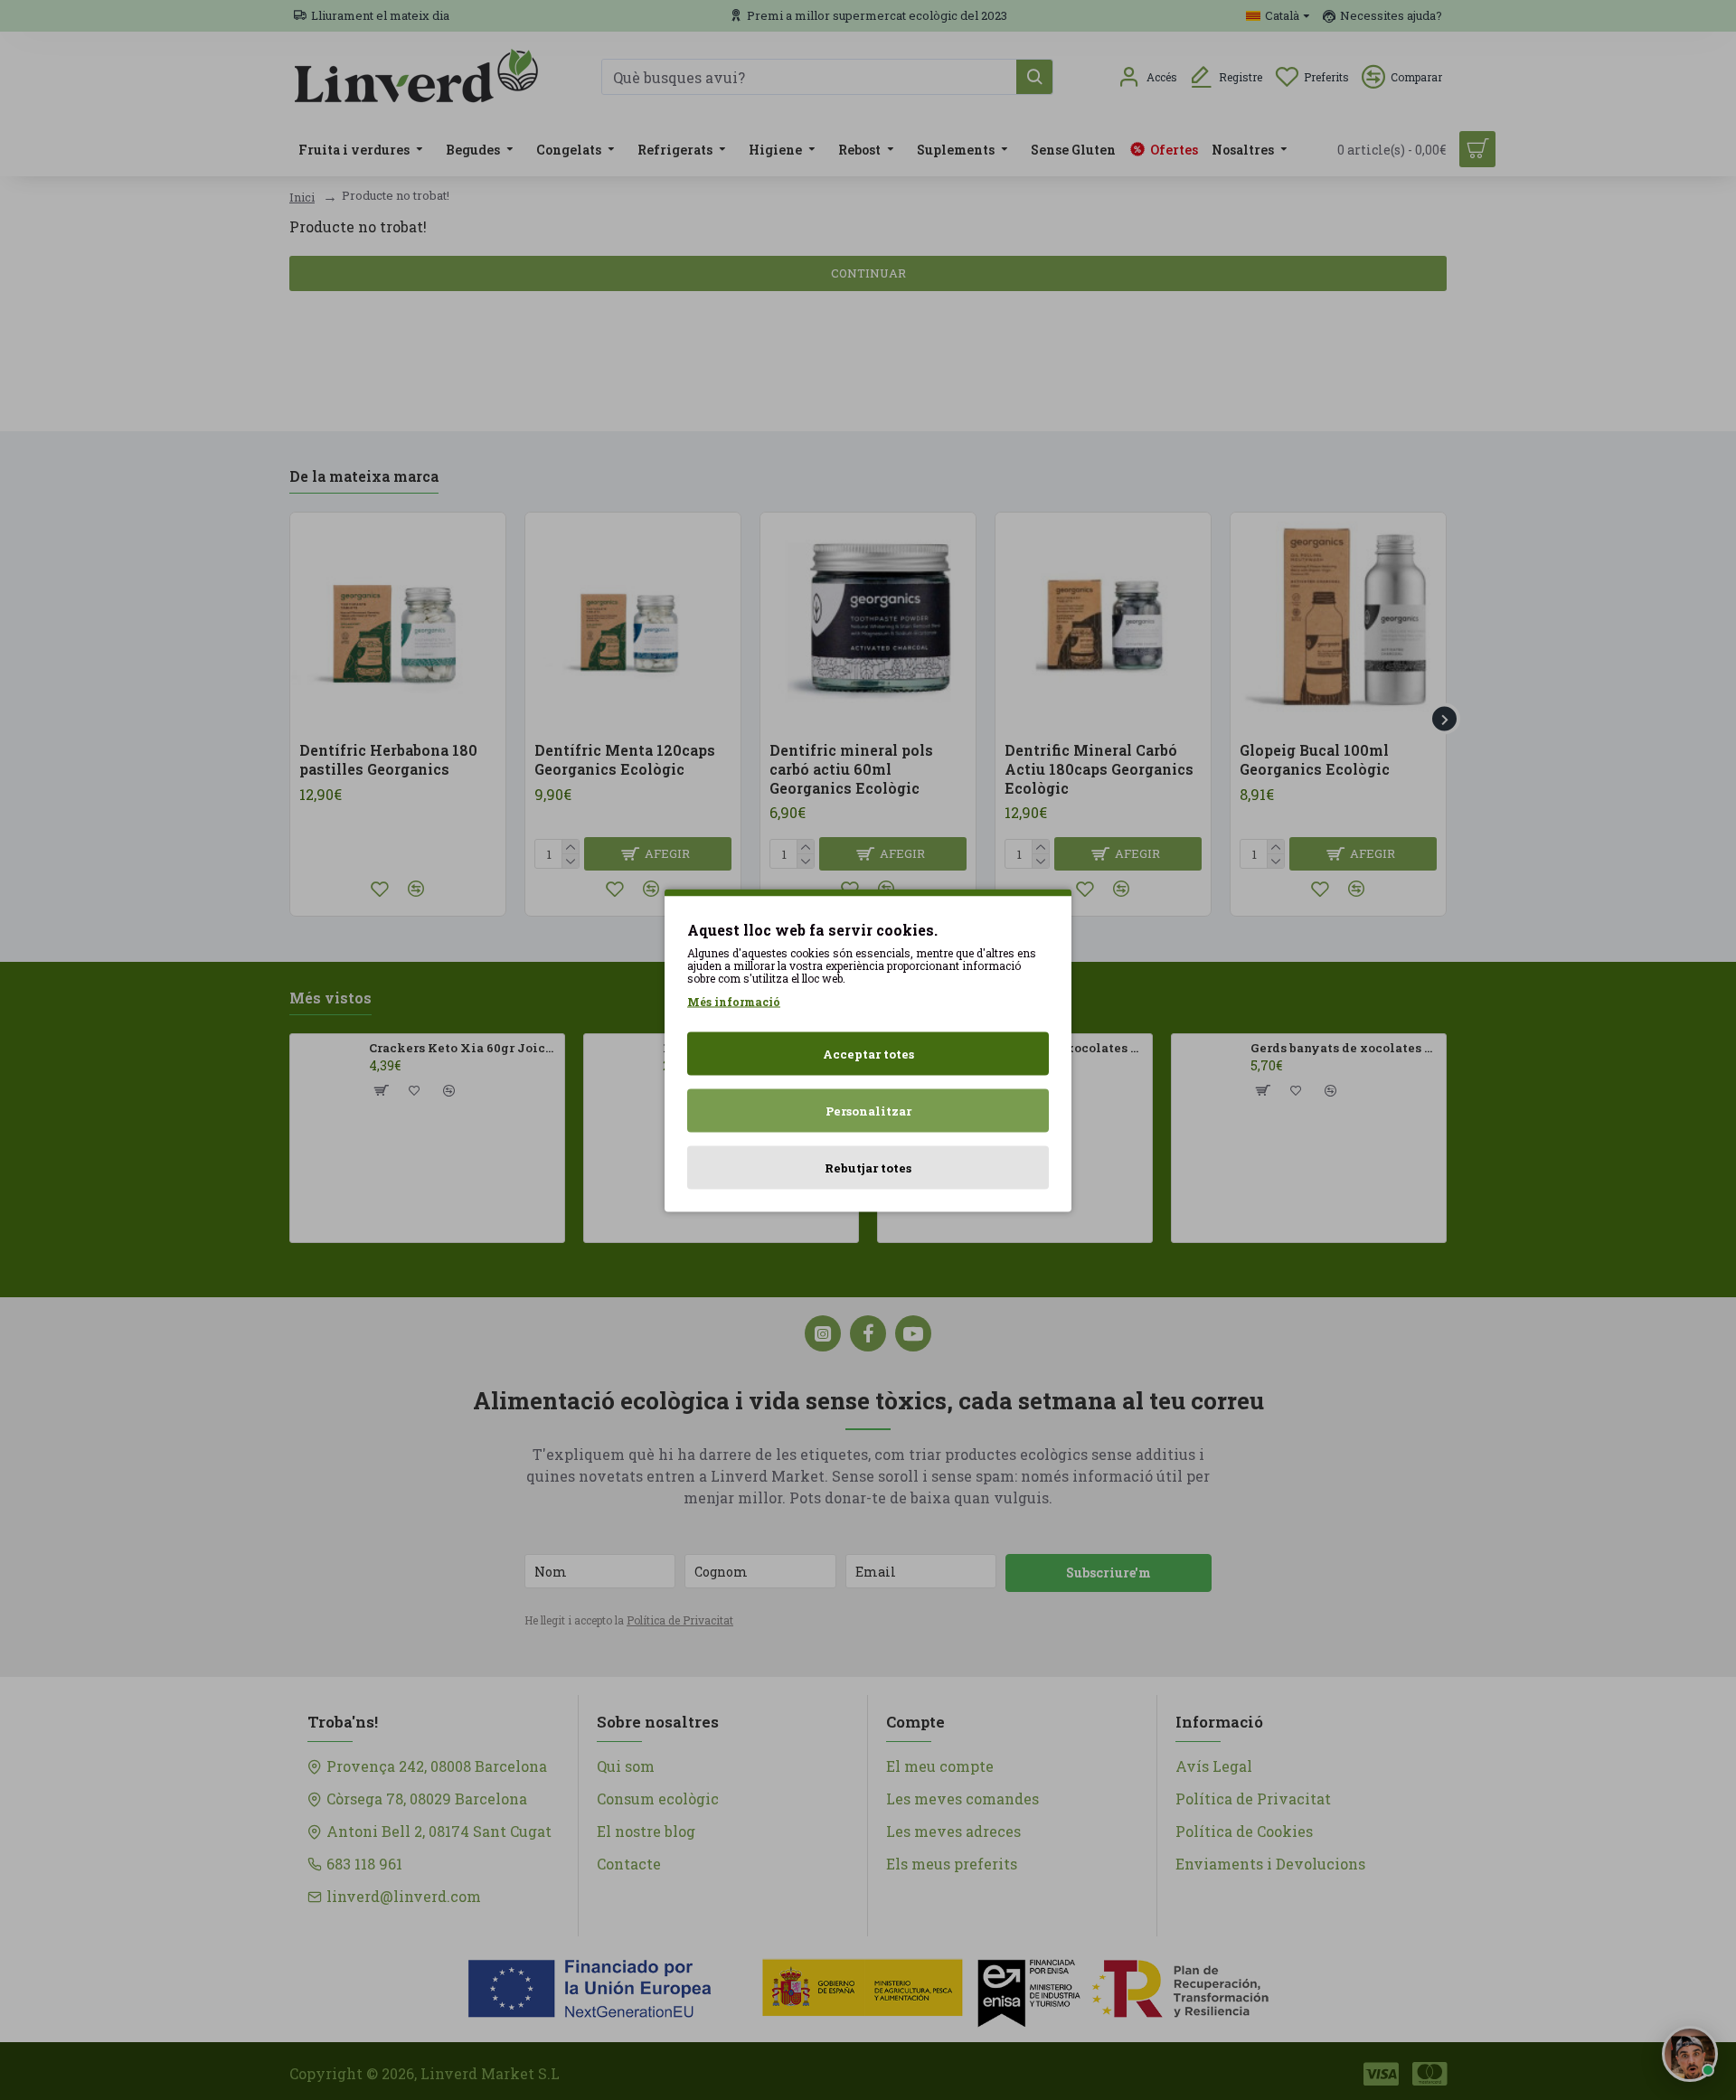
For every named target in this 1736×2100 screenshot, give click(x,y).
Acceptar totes (868, 1053)
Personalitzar (868, 1110)
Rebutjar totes (868, 1167)
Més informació (734, 1001)
